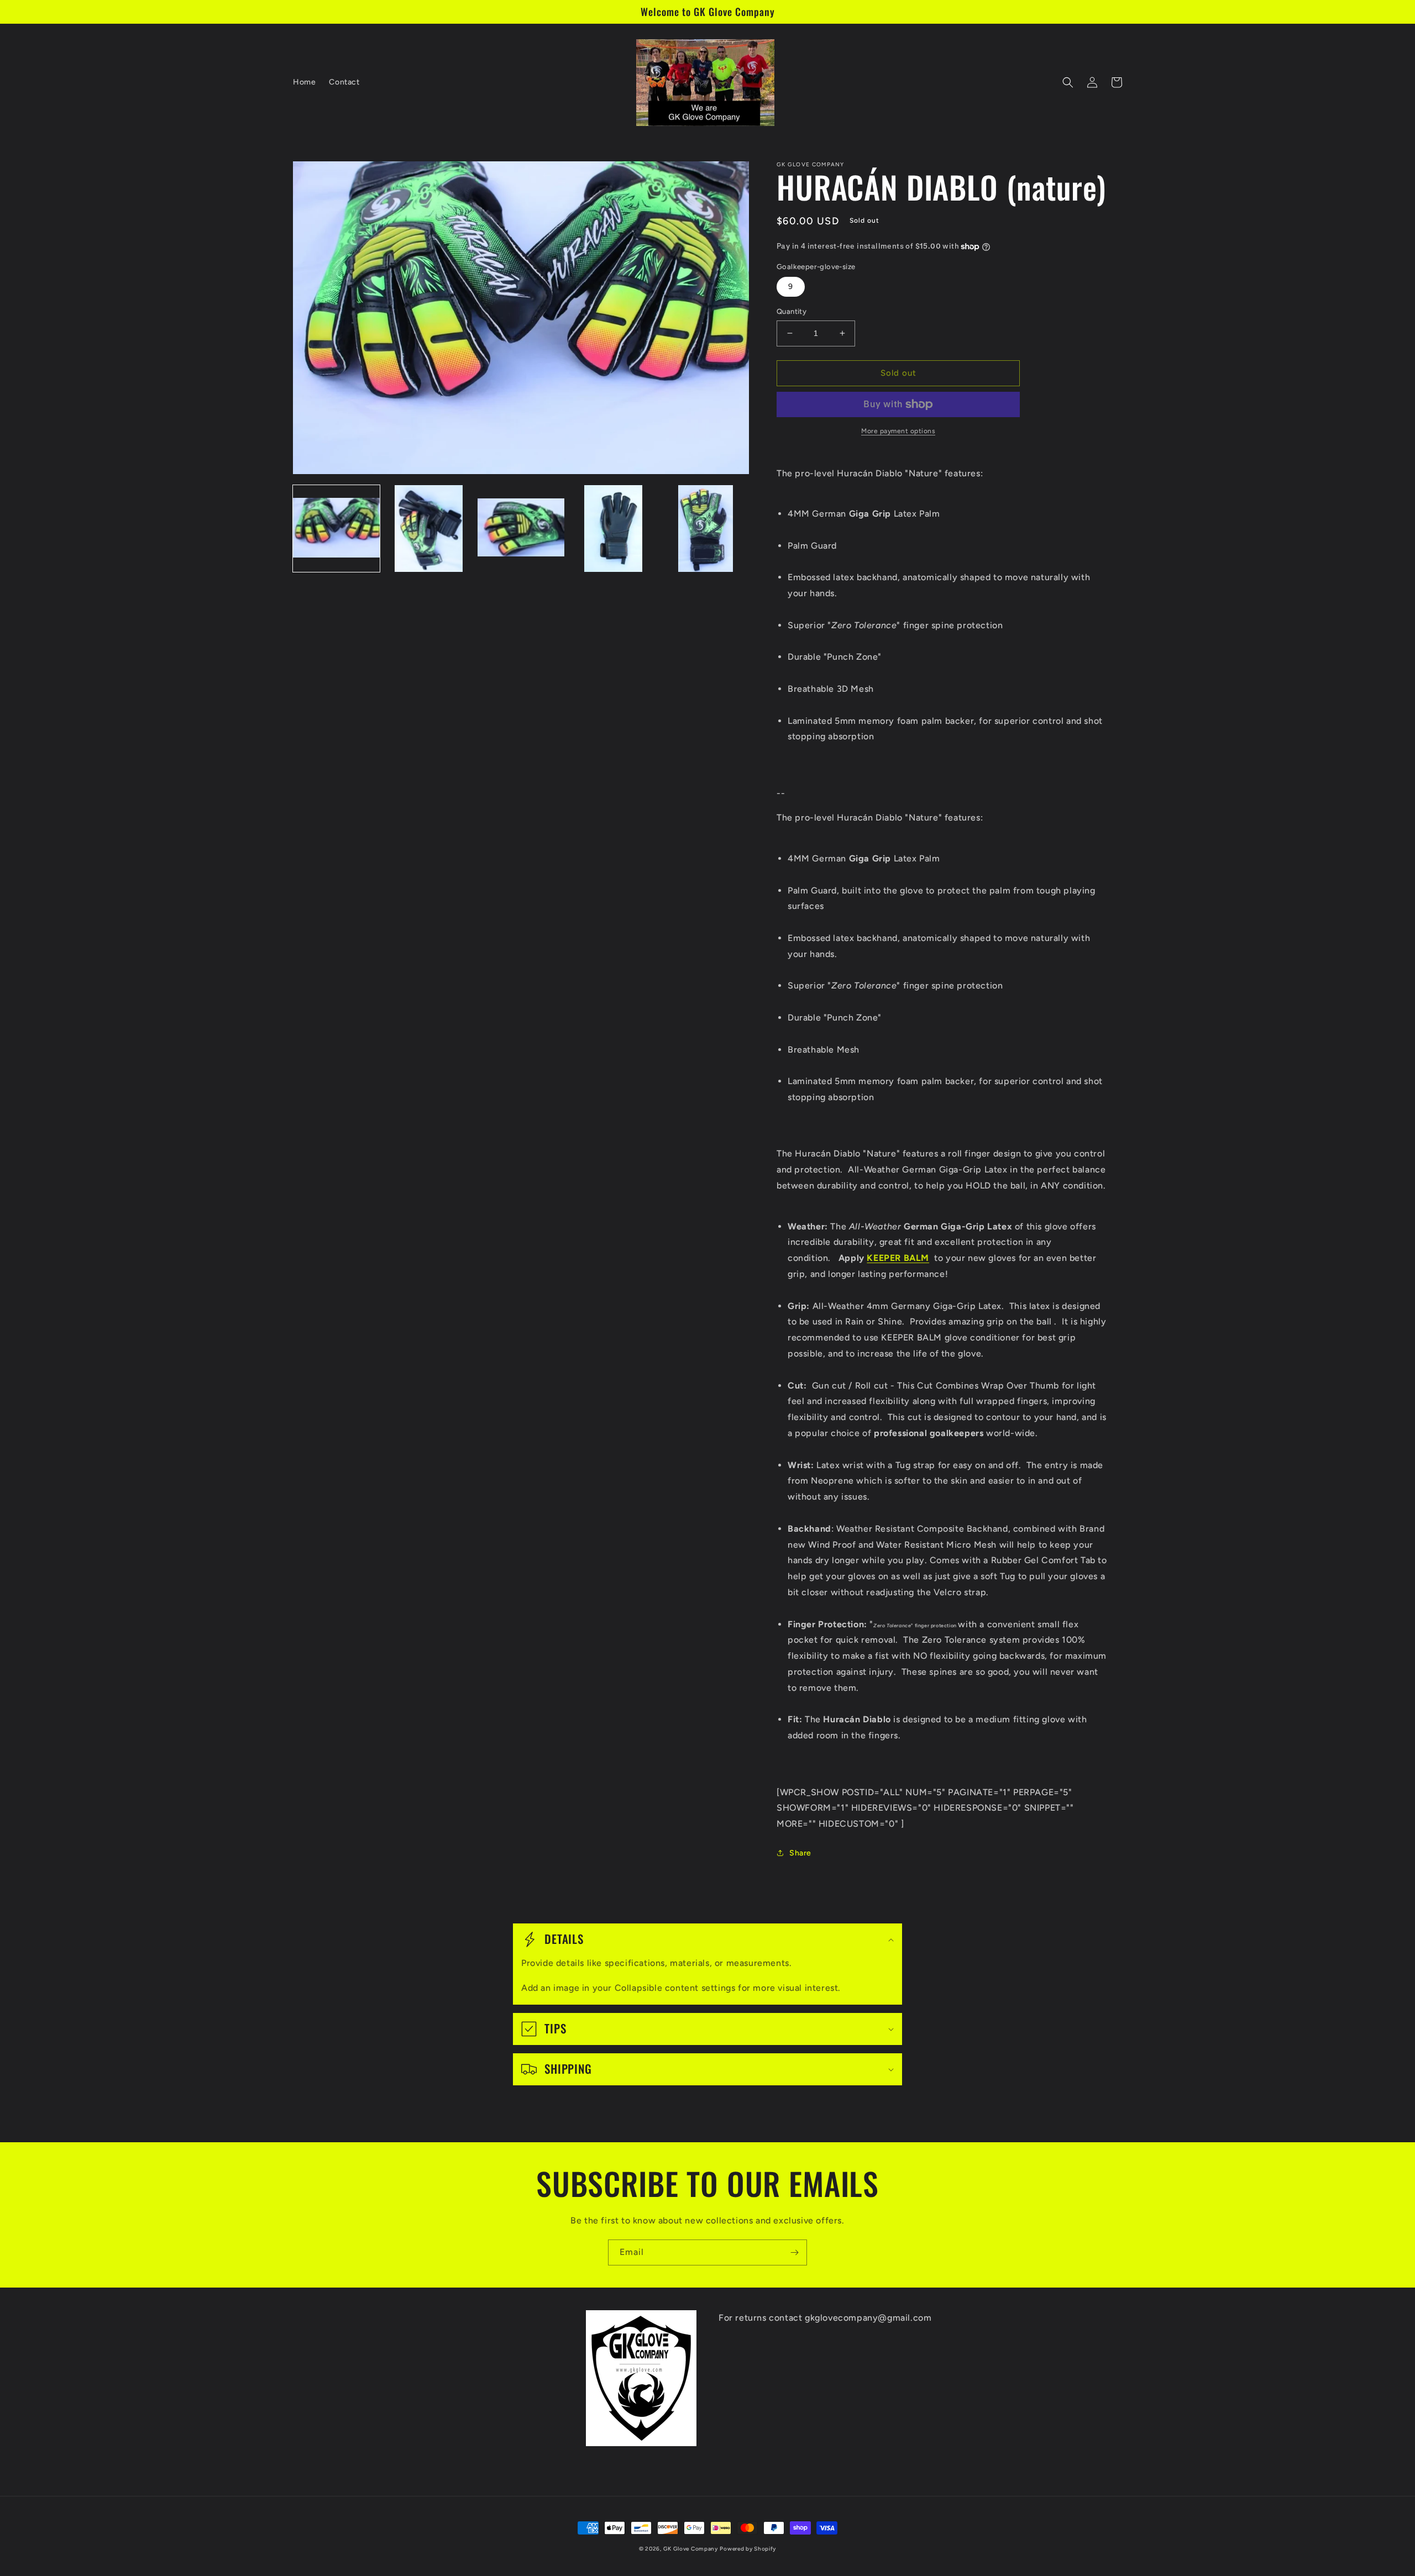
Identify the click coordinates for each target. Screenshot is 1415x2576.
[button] (1068, 82)
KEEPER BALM (898, 1258)
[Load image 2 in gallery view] (429, 529)
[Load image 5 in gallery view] (706, 529)
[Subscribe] (794, 2252)
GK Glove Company (691, 2549)
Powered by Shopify (748, 2549)
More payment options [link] (898, 431)
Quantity (792, 311)
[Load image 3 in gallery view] (521, 529)
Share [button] (800, 1853)
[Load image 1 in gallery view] (336, 529)
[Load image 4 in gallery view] (613, 529)
